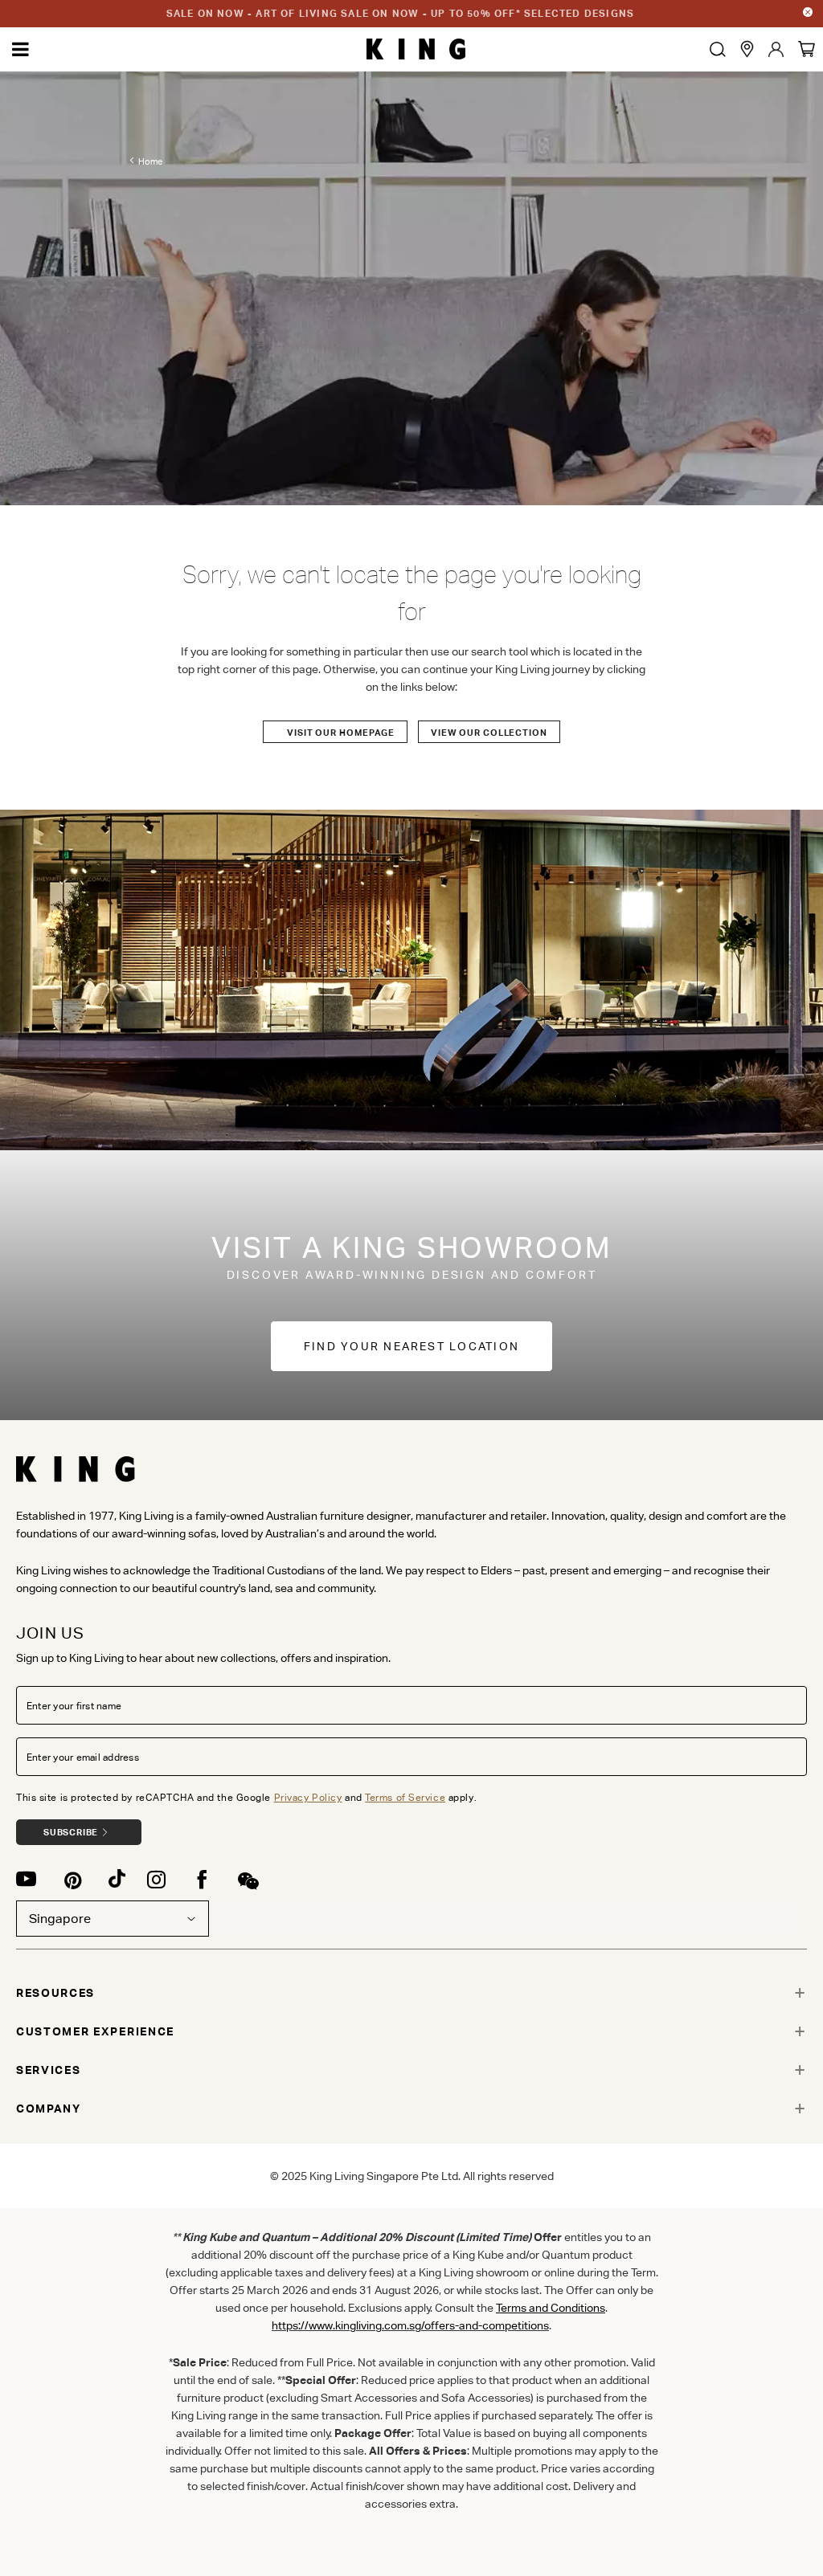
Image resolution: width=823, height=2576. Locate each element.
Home (150, 161)
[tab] (411, 1993)
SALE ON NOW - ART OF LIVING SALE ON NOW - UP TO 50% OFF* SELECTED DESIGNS (401, 13)
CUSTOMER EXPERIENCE (95, 2031)
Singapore (60, 1919)
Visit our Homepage (341, 733)
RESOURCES (55, 1993)
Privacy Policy (308, 1797)
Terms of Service (405, 1797)
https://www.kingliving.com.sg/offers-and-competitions (410, 2325)
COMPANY (49, 2109)
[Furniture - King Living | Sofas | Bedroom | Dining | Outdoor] (416, 49)
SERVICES (48, 2070)
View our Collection (489, 733)
